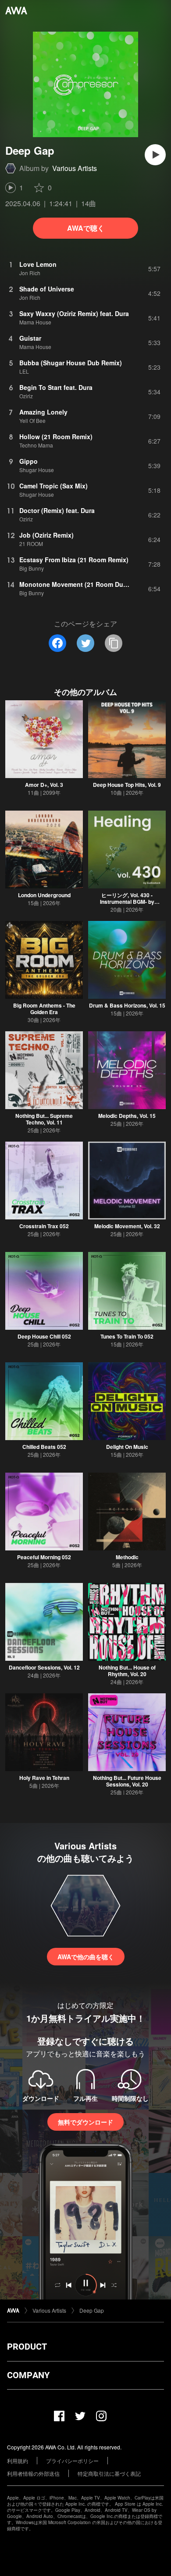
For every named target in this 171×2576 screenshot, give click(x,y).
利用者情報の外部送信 (33, 2473)
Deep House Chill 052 (44, 1336)
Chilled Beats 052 (44, 1447)
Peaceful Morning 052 (44, 1557)
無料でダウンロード (85, 2122)
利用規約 (18, 2461)
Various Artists (75, 168)
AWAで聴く (86, 228)
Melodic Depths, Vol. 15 (127, 1116)
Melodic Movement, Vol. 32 (127, 1226)
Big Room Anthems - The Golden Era (44, 1009)
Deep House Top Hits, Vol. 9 (127, 785)
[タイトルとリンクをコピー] (114, 643)
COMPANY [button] (28, 2375)
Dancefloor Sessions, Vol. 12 (44, 1667)
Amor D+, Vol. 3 (44, 785)
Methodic (127, 1557)
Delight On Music (127, 1447)
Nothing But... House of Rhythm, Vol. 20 (127, 1671)
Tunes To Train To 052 (127, 1336)
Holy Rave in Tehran (44, 1778)
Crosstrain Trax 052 (44, 1226)
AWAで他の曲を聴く (86, 1957)
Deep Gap (92, 2310)
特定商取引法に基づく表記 (109, 2473)
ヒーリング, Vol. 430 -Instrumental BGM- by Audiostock (127, 902)
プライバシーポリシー (72, 2461)
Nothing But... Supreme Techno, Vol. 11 (44, 1119)
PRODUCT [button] (27, 2347)
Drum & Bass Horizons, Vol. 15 (127, 1005)
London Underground (44, 895)
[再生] (155, 155)
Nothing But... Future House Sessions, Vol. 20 (127, 1781)
